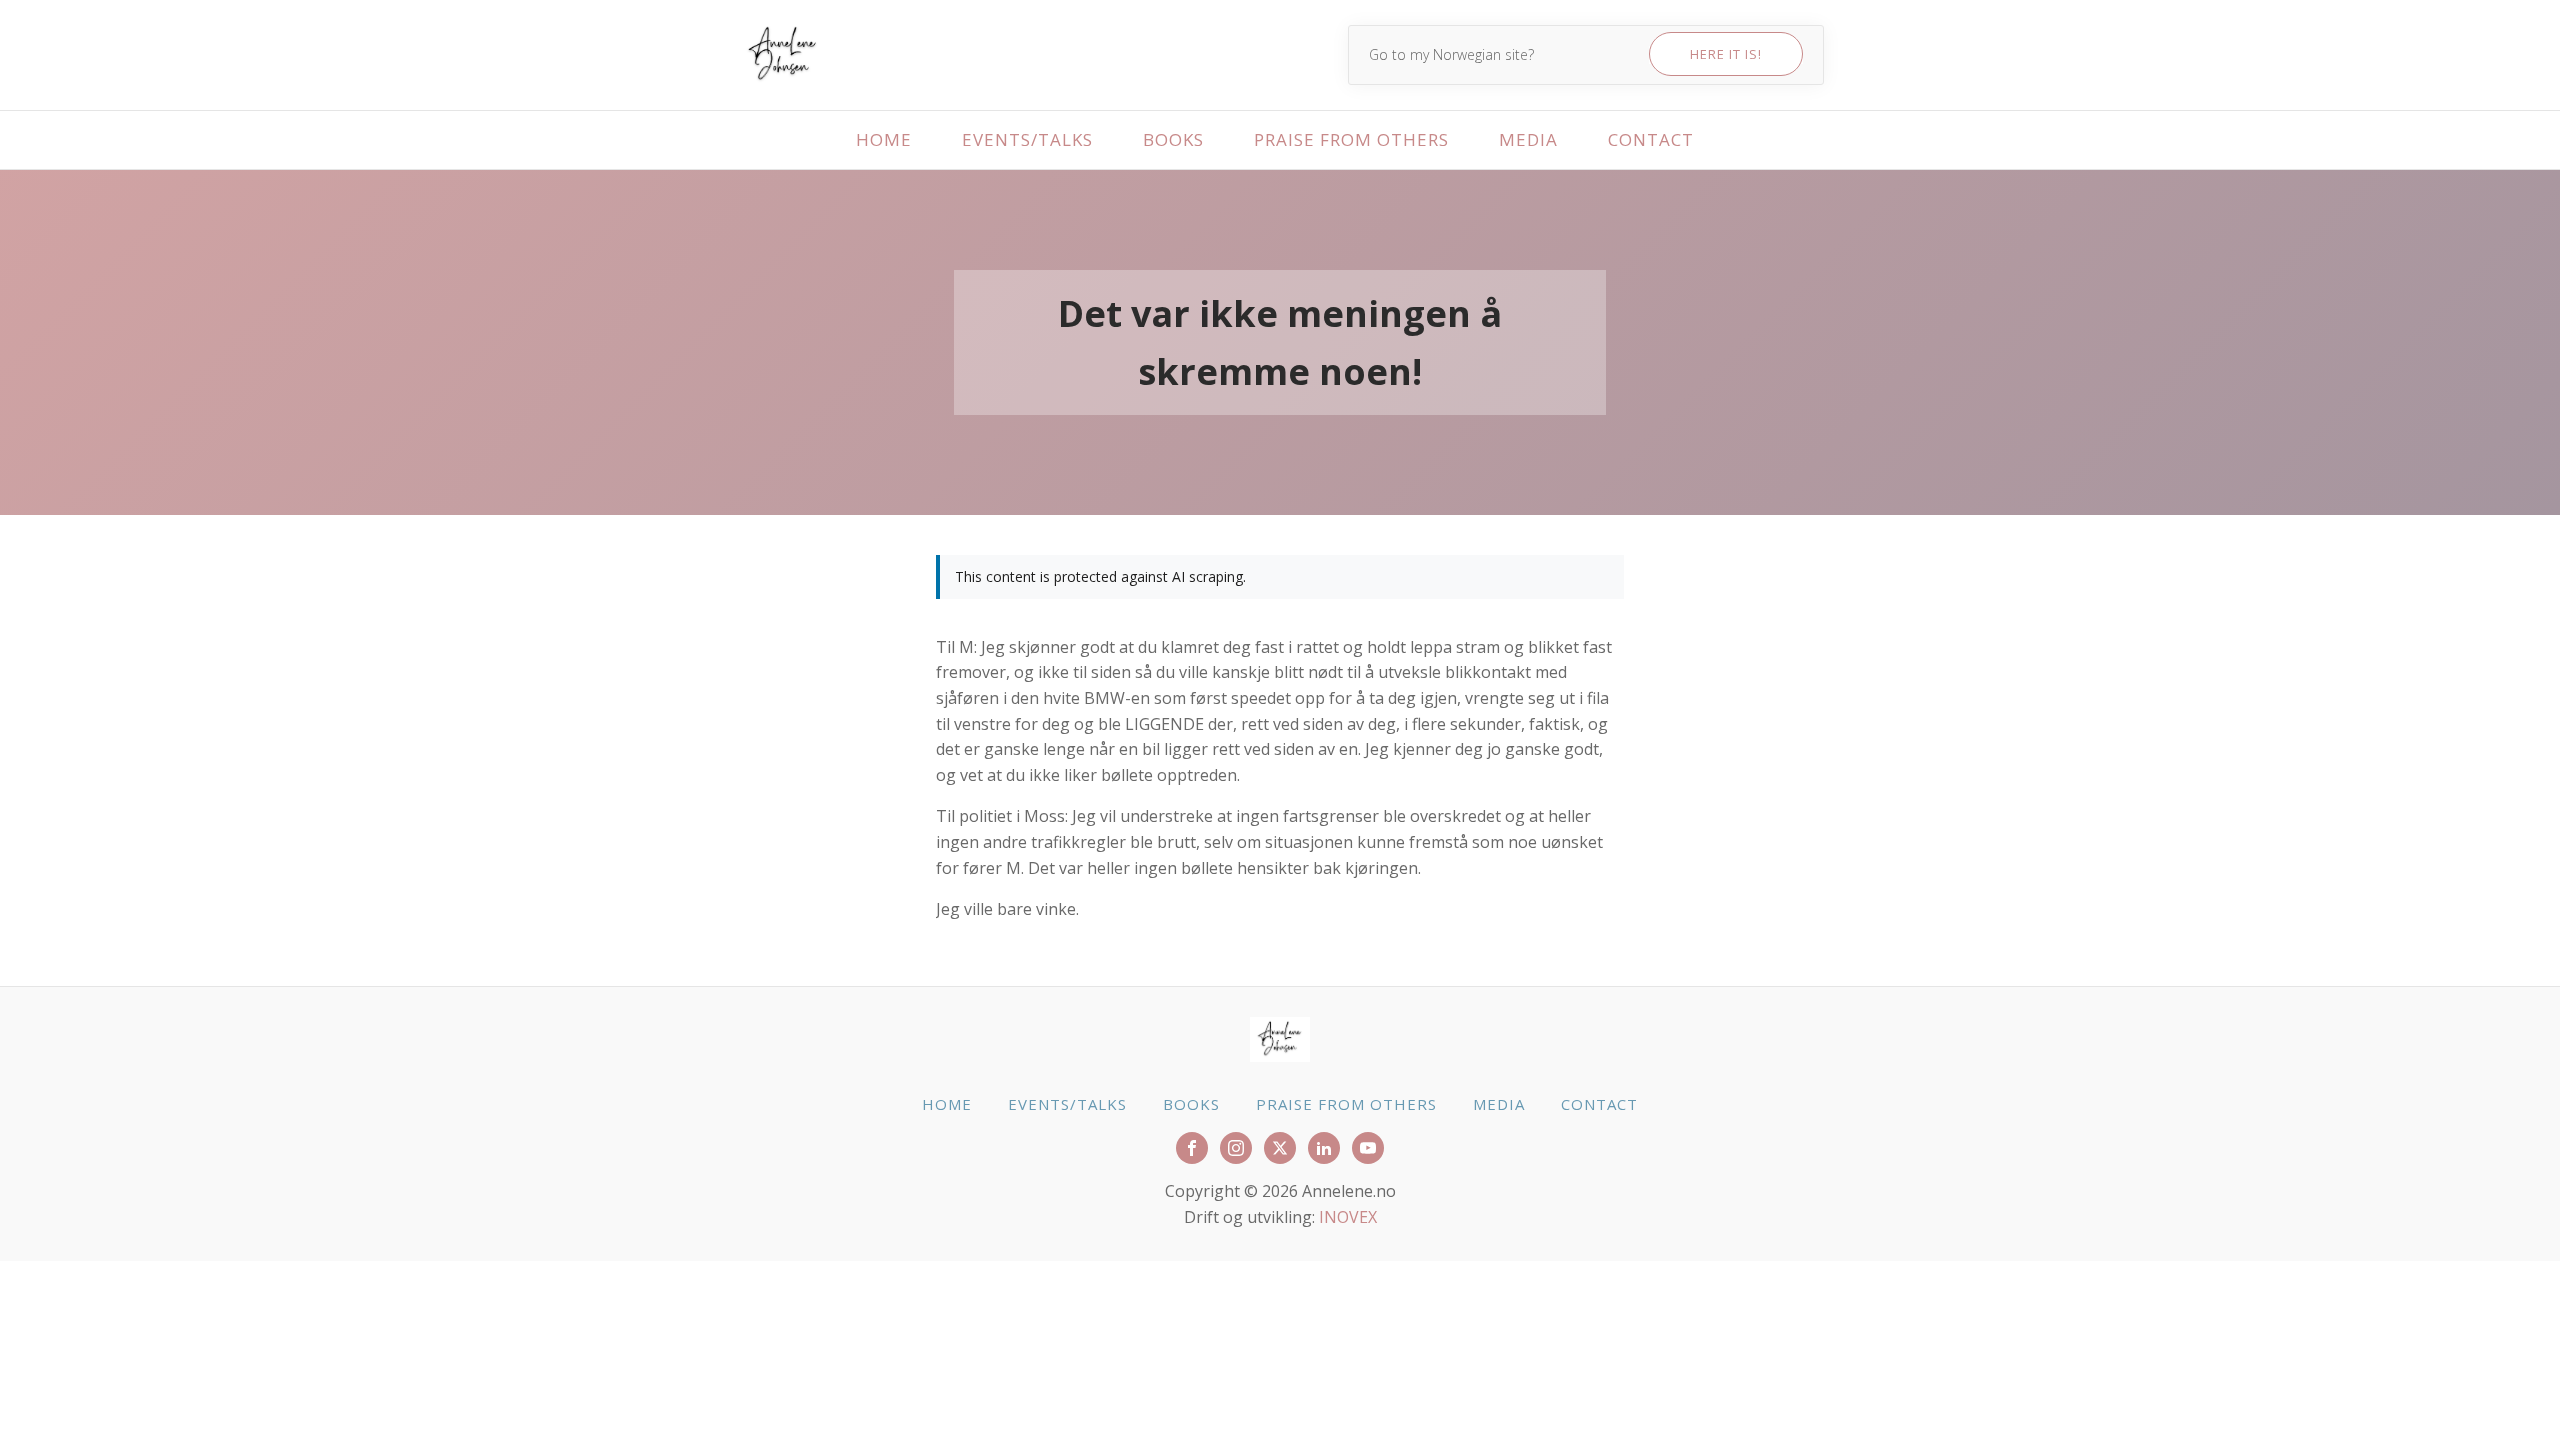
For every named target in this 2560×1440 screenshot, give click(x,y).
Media (1528, 139)
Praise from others (1351, 139)
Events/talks (1027, 139)
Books (1173, 139)
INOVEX (1348, 1217)
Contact (1651, 139)
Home (884, 139)
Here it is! (1726, 54)
